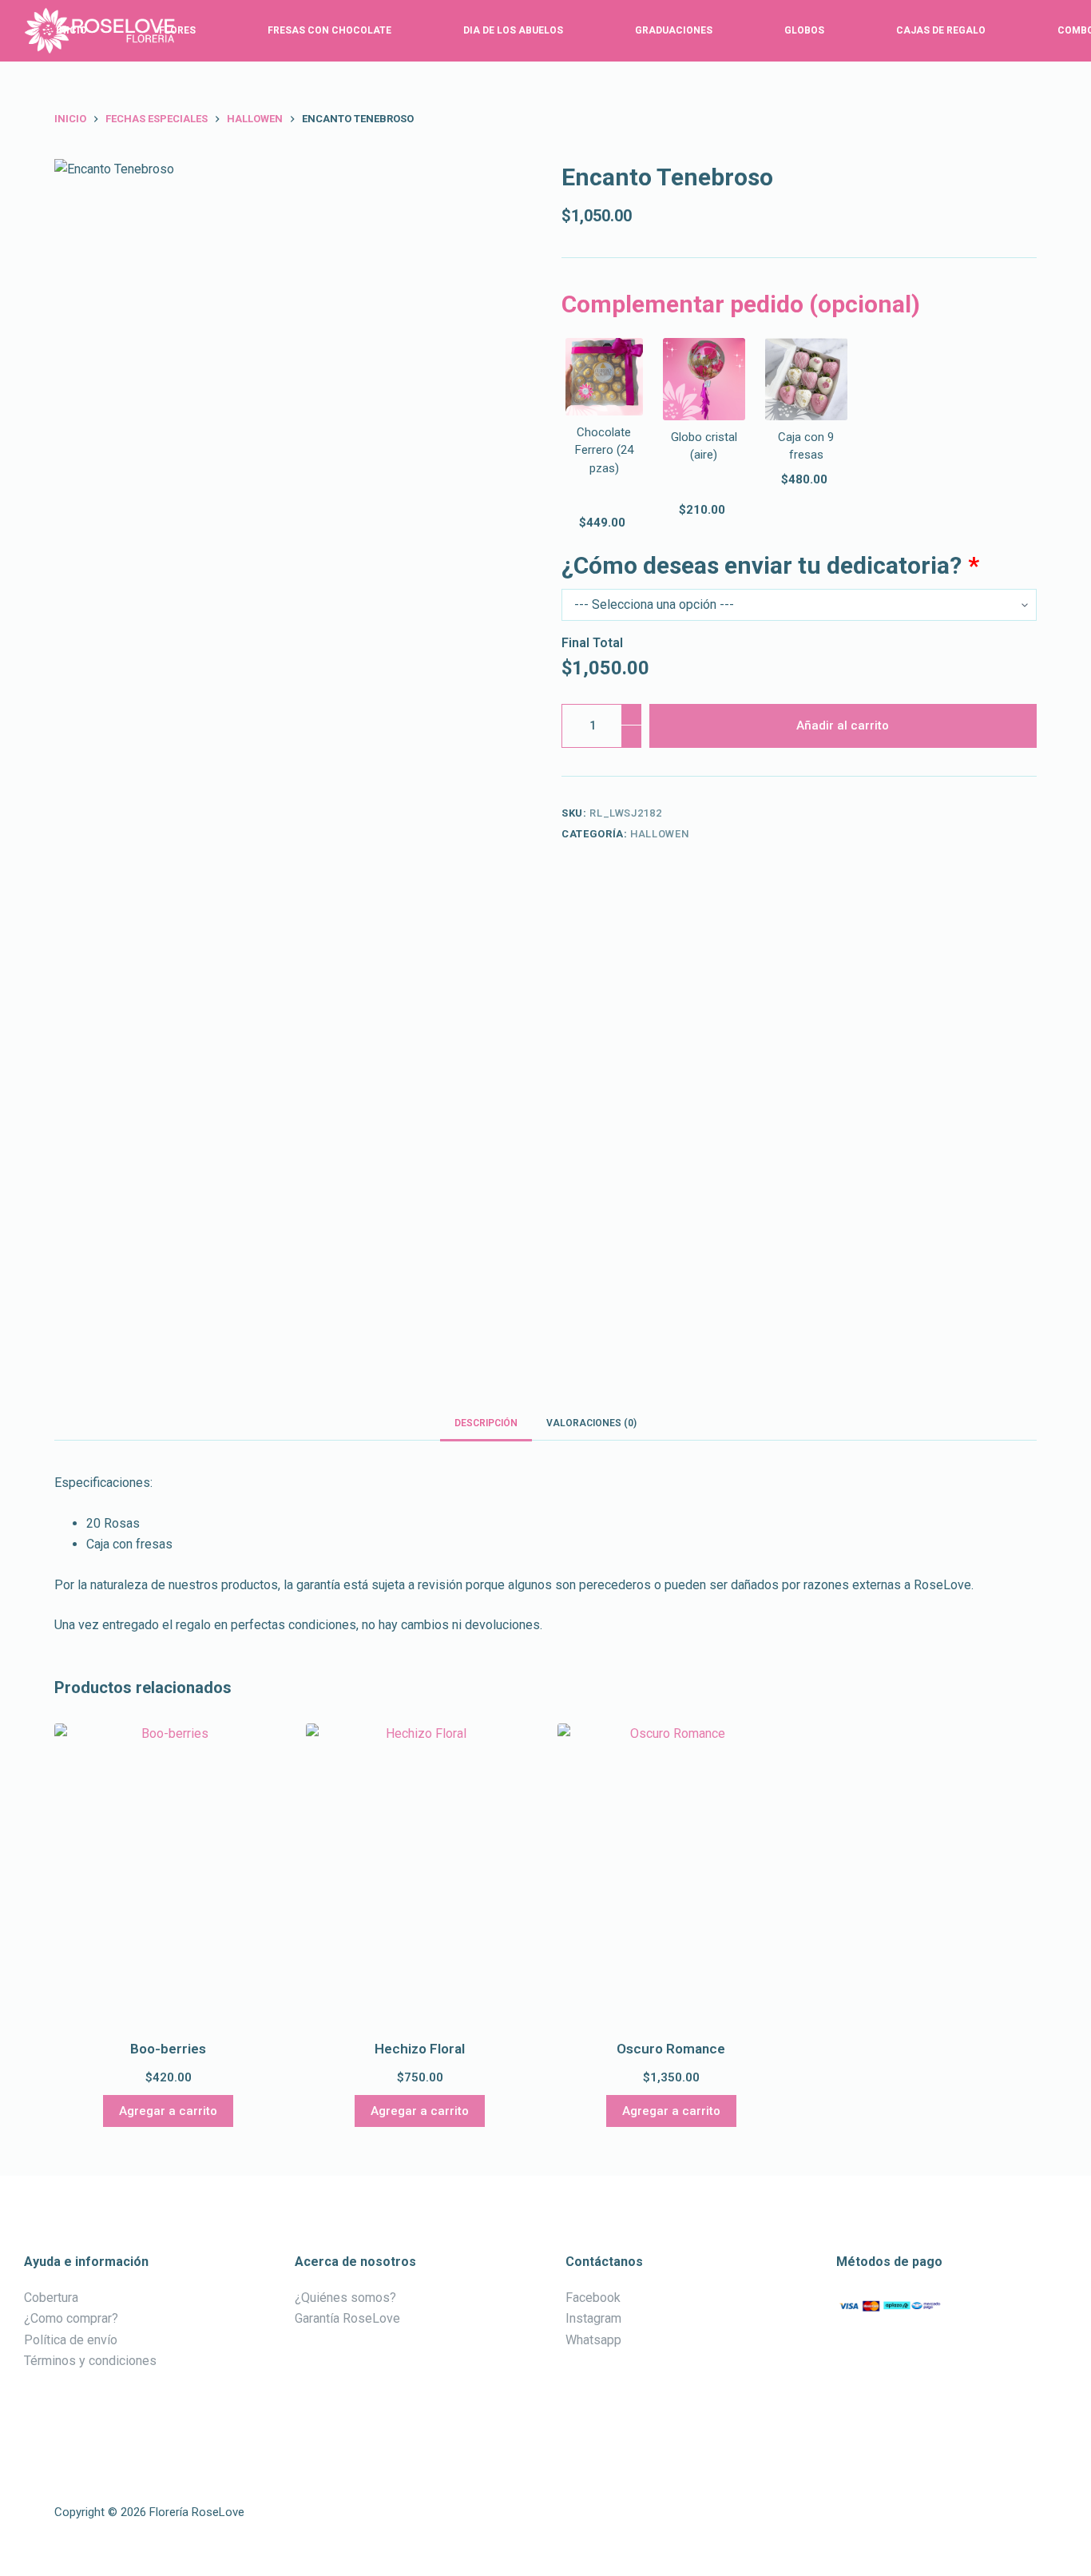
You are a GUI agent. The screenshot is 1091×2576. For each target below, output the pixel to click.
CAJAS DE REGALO (941, 30)
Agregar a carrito (168, 2111)
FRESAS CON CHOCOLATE (329, 30)
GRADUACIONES (674, 30)
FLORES (177, 30)
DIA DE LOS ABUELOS (513, 30)
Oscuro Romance (671, 2049)
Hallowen (659, 834)
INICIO (71, 30)
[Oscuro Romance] (671, 1875)
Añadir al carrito (843, 725)
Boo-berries (168, 2049)
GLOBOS (804, 30)
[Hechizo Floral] (420, 1875)
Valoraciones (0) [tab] (591, 1423)
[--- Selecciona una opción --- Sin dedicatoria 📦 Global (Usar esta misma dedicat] (799, 605)
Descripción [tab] (486, 1423)
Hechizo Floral (420, 2049)
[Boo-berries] (168, 1875)
